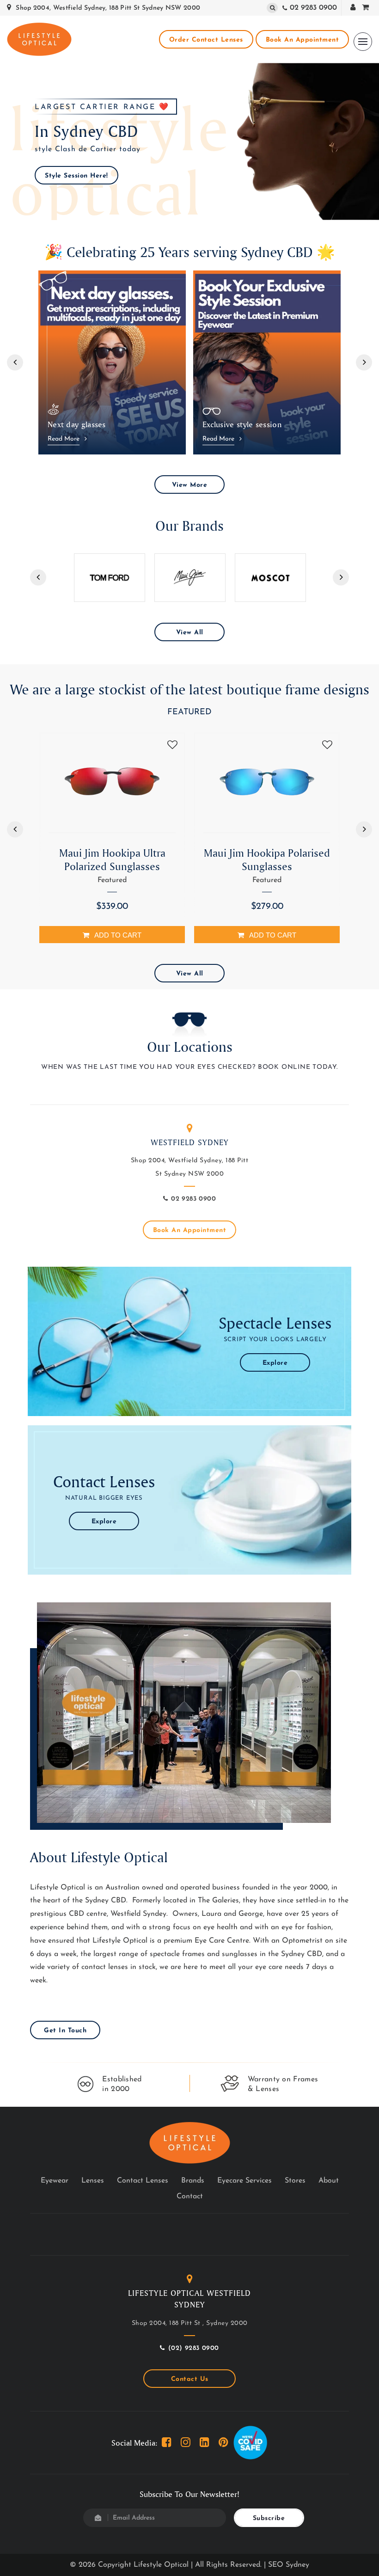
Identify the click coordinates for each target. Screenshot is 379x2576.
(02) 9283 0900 (194, 2348)
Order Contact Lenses (206, 40)
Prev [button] (15, 362)
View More (190, 485)
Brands (193, 2181)
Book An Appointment (190, 1230)
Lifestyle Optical (161, 2565)
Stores (295, 2181)
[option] (189, 141)
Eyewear (55, 2181)
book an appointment (303, 40)
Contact (190, 2196)
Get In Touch (65, 2031)
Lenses (93, 2181)
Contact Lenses (143, 2181)
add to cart (118, 935)
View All (190, 633)
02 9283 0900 (313, 8)
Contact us (190, 2379)
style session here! (76, 176)
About (329, 2181)
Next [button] (364, 362)
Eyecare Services (245, 2181)
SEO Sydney (289, 2565)
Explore (275, 1363)
